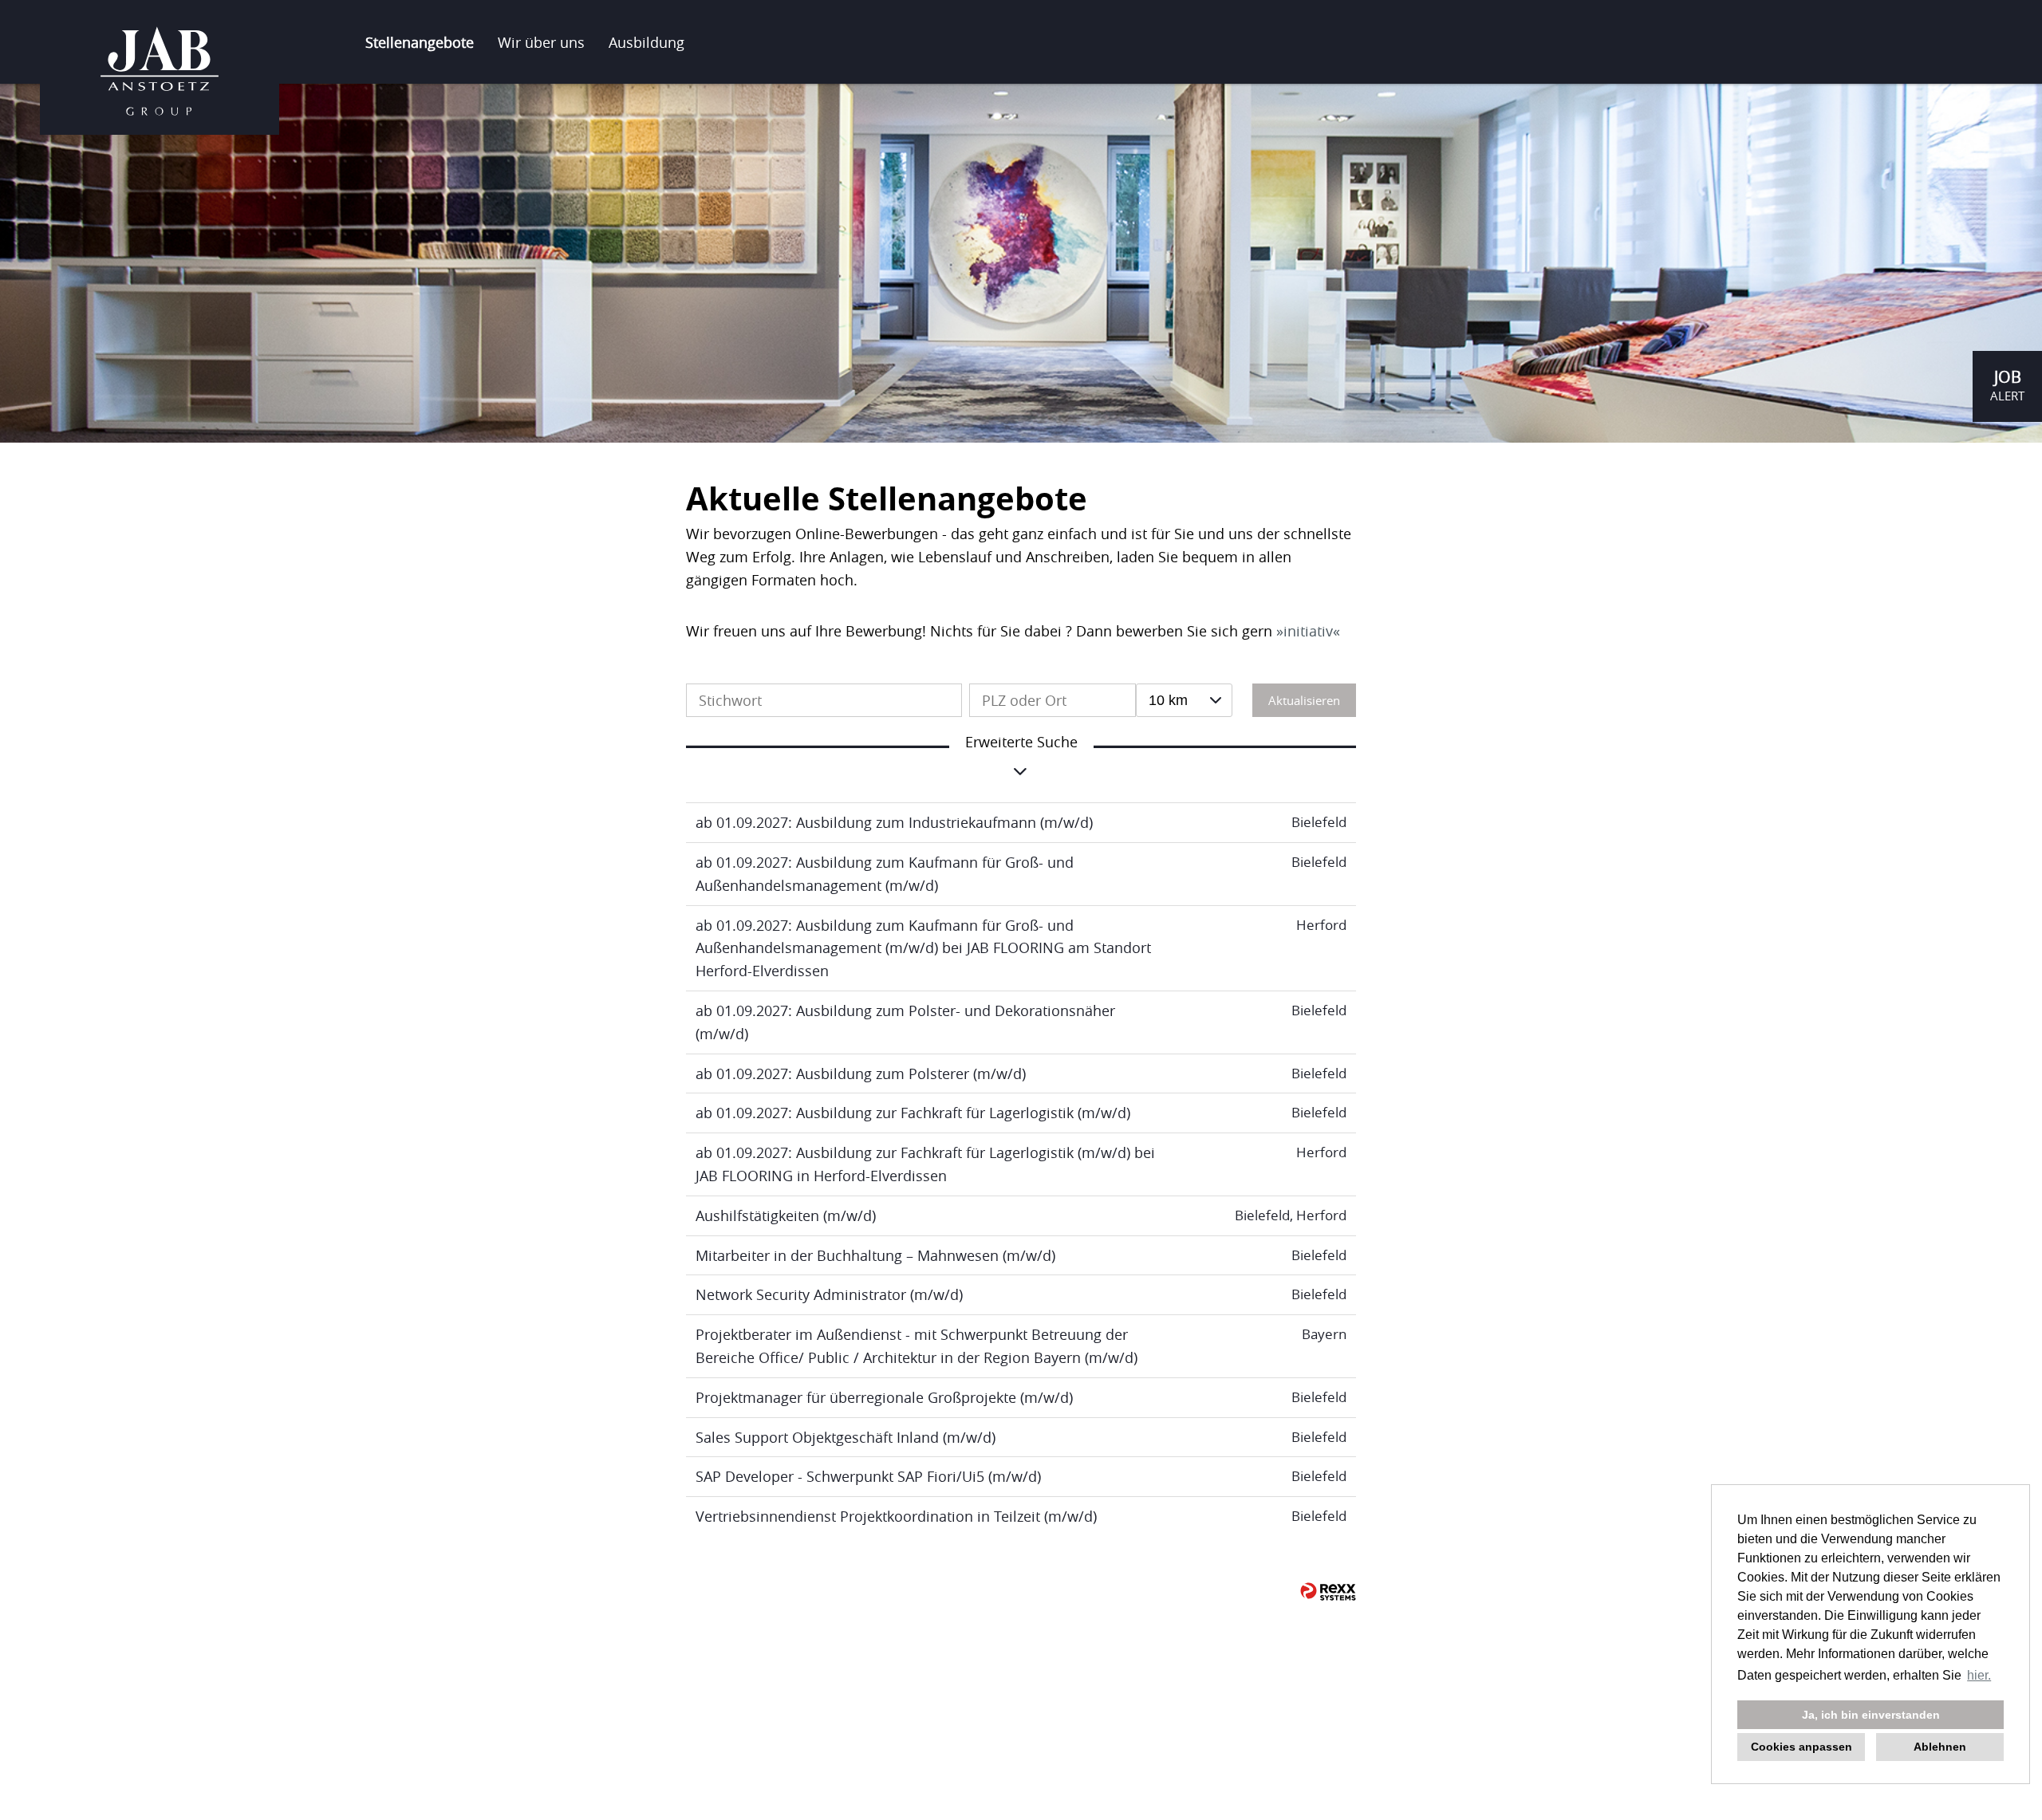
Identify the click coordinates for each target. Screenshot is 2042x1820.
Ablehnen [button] (1940, 1747)
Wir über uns (541, 42)
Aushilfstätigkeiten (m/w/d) (786, 1215)
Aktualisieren (1304, 700)
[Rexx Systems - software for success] (1328, 1592)
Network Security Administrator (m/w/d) (829, 1294)
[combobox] (1184, 700)
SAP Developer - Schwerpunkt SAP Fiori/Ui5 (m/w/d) (868, 1476)
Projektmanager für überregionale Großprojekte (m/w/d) (884, 1397)
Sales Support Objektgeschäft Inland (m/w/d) (846, 1437)
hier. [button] (1979, 1675)
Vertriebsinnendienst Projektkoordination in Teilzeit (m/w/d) (896, 1516)
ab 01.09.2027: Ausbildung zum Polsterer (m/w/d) (861, 1073)
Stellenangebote (420, 42)
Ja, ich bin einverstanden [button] (1871, 1715)
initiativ (1308, 631)
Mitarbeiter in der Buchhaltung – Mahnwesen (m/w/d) (875, 1255)
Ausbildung (647, 42)
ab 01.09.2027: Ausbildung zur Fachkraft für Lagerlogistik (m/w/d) (913, 1113)
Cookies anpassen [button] (1802, 1747)
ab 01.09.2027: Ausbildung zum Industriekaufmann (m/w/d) (894, 822)
